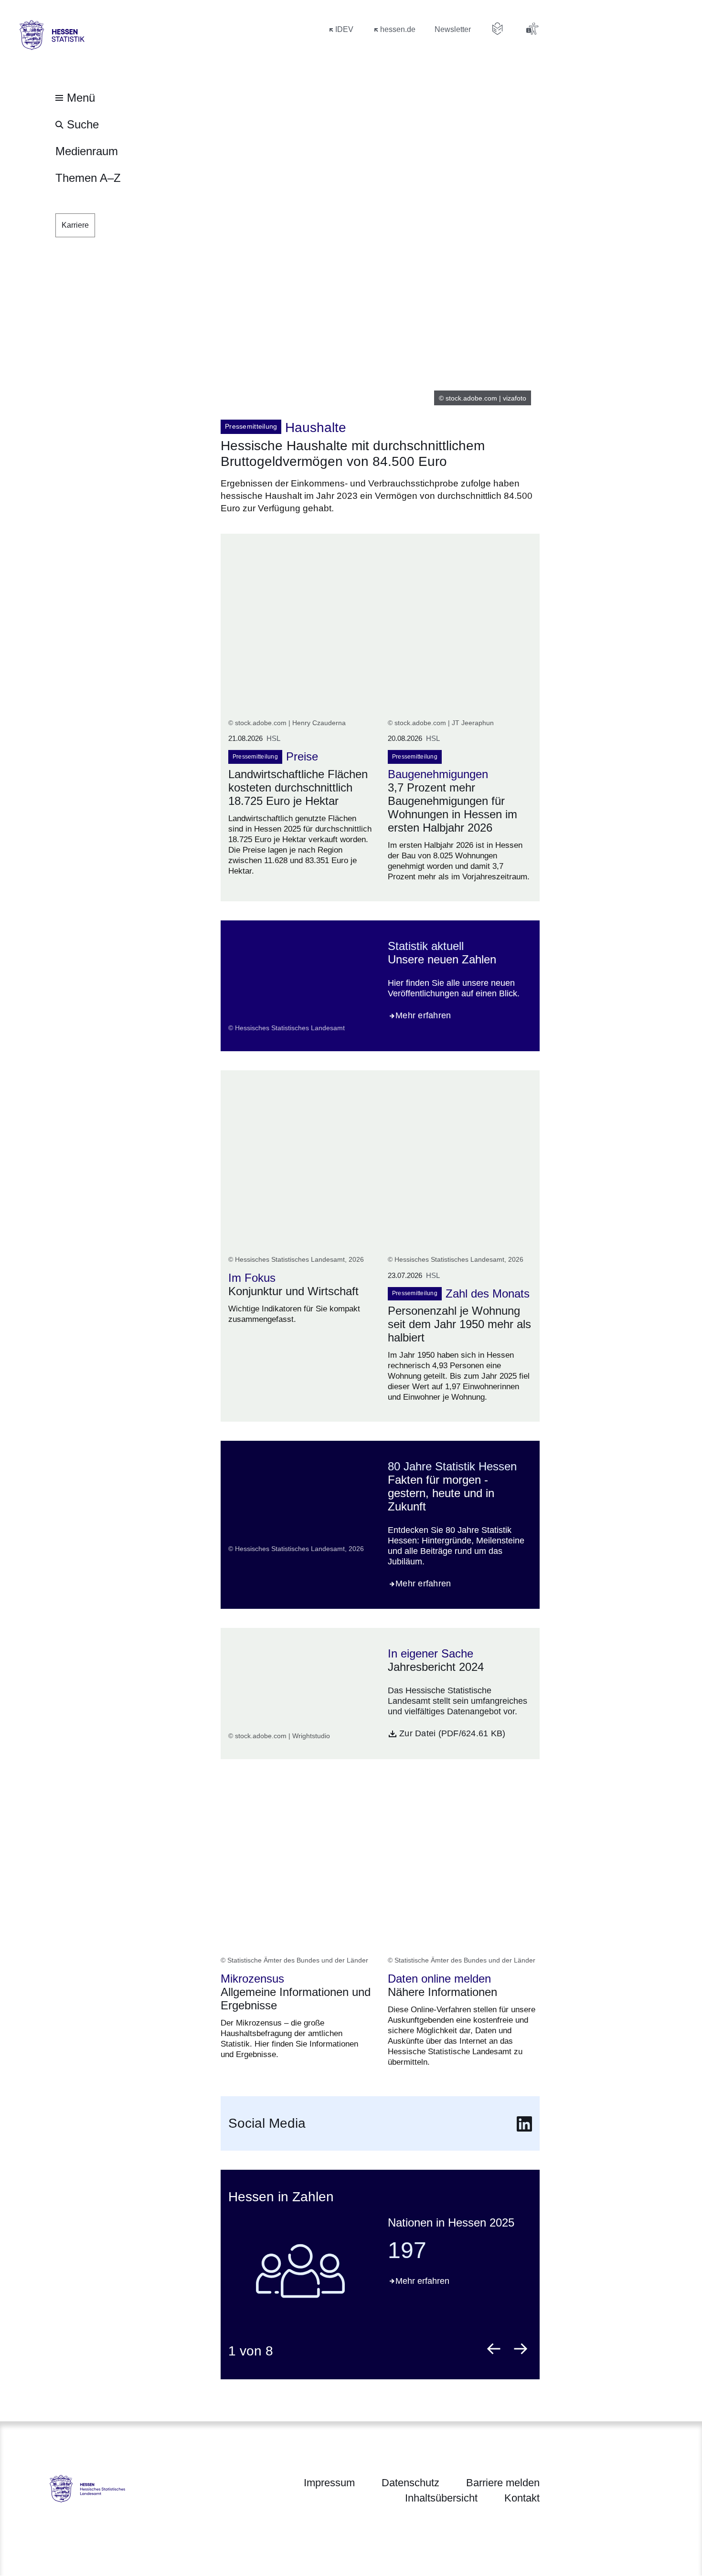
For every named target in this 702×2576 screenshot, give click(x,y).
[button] (494, 2349)
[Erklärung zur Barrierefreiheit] (532, 29)
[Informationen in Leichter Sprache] (498, 29)
